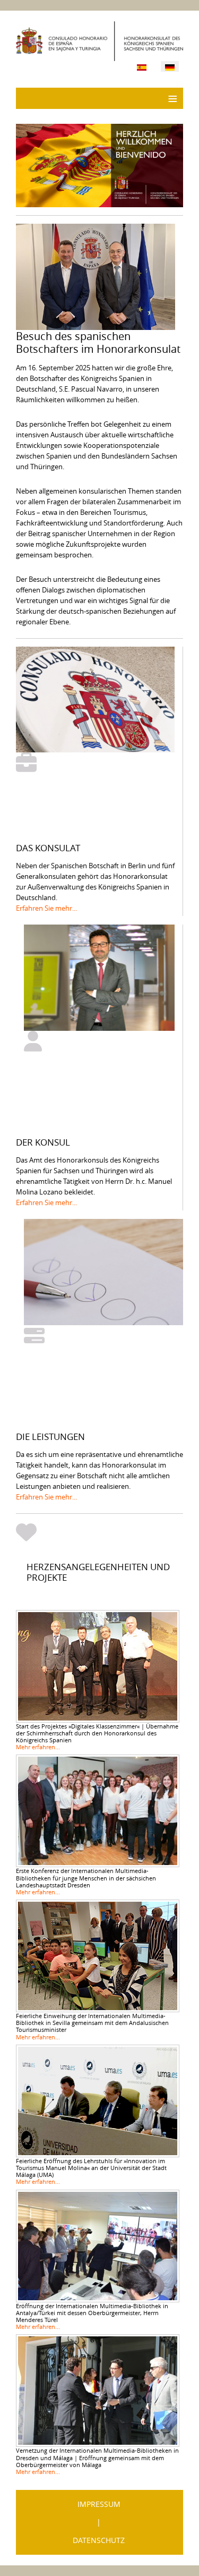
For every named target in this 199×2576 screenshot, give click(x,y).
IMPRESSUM (99, 2504)
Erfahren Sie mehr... (46, 908)
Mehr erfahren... (38, 1747)
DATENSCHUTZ (99, 2540)
